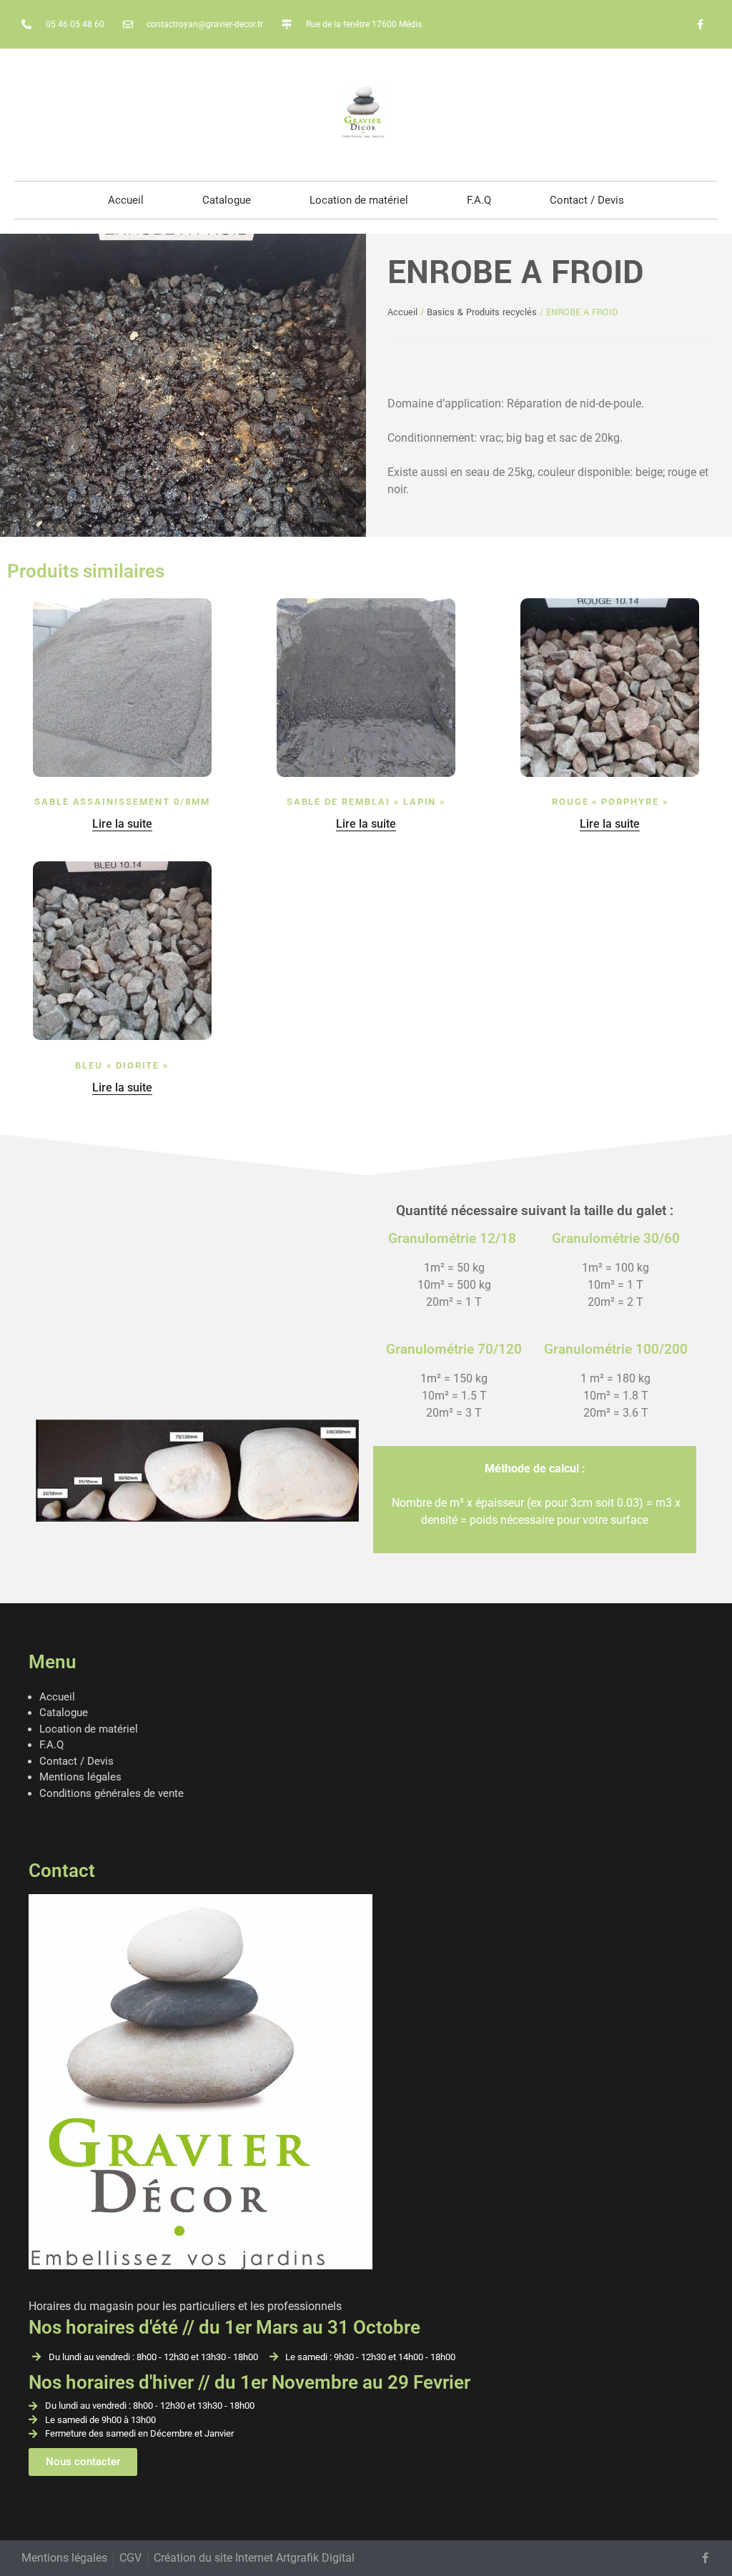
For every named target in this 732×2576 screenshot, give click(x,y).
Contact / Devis (587, 200)
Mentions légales (80, 1777)
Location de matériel (359, 200)
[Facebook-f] (701, 24)
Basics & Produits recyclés (482, 312)
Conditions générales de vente (112, 1793)
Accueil (126, 200)
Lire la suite (122, 824)
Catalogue (227, 200)
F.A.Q (479, 200)
